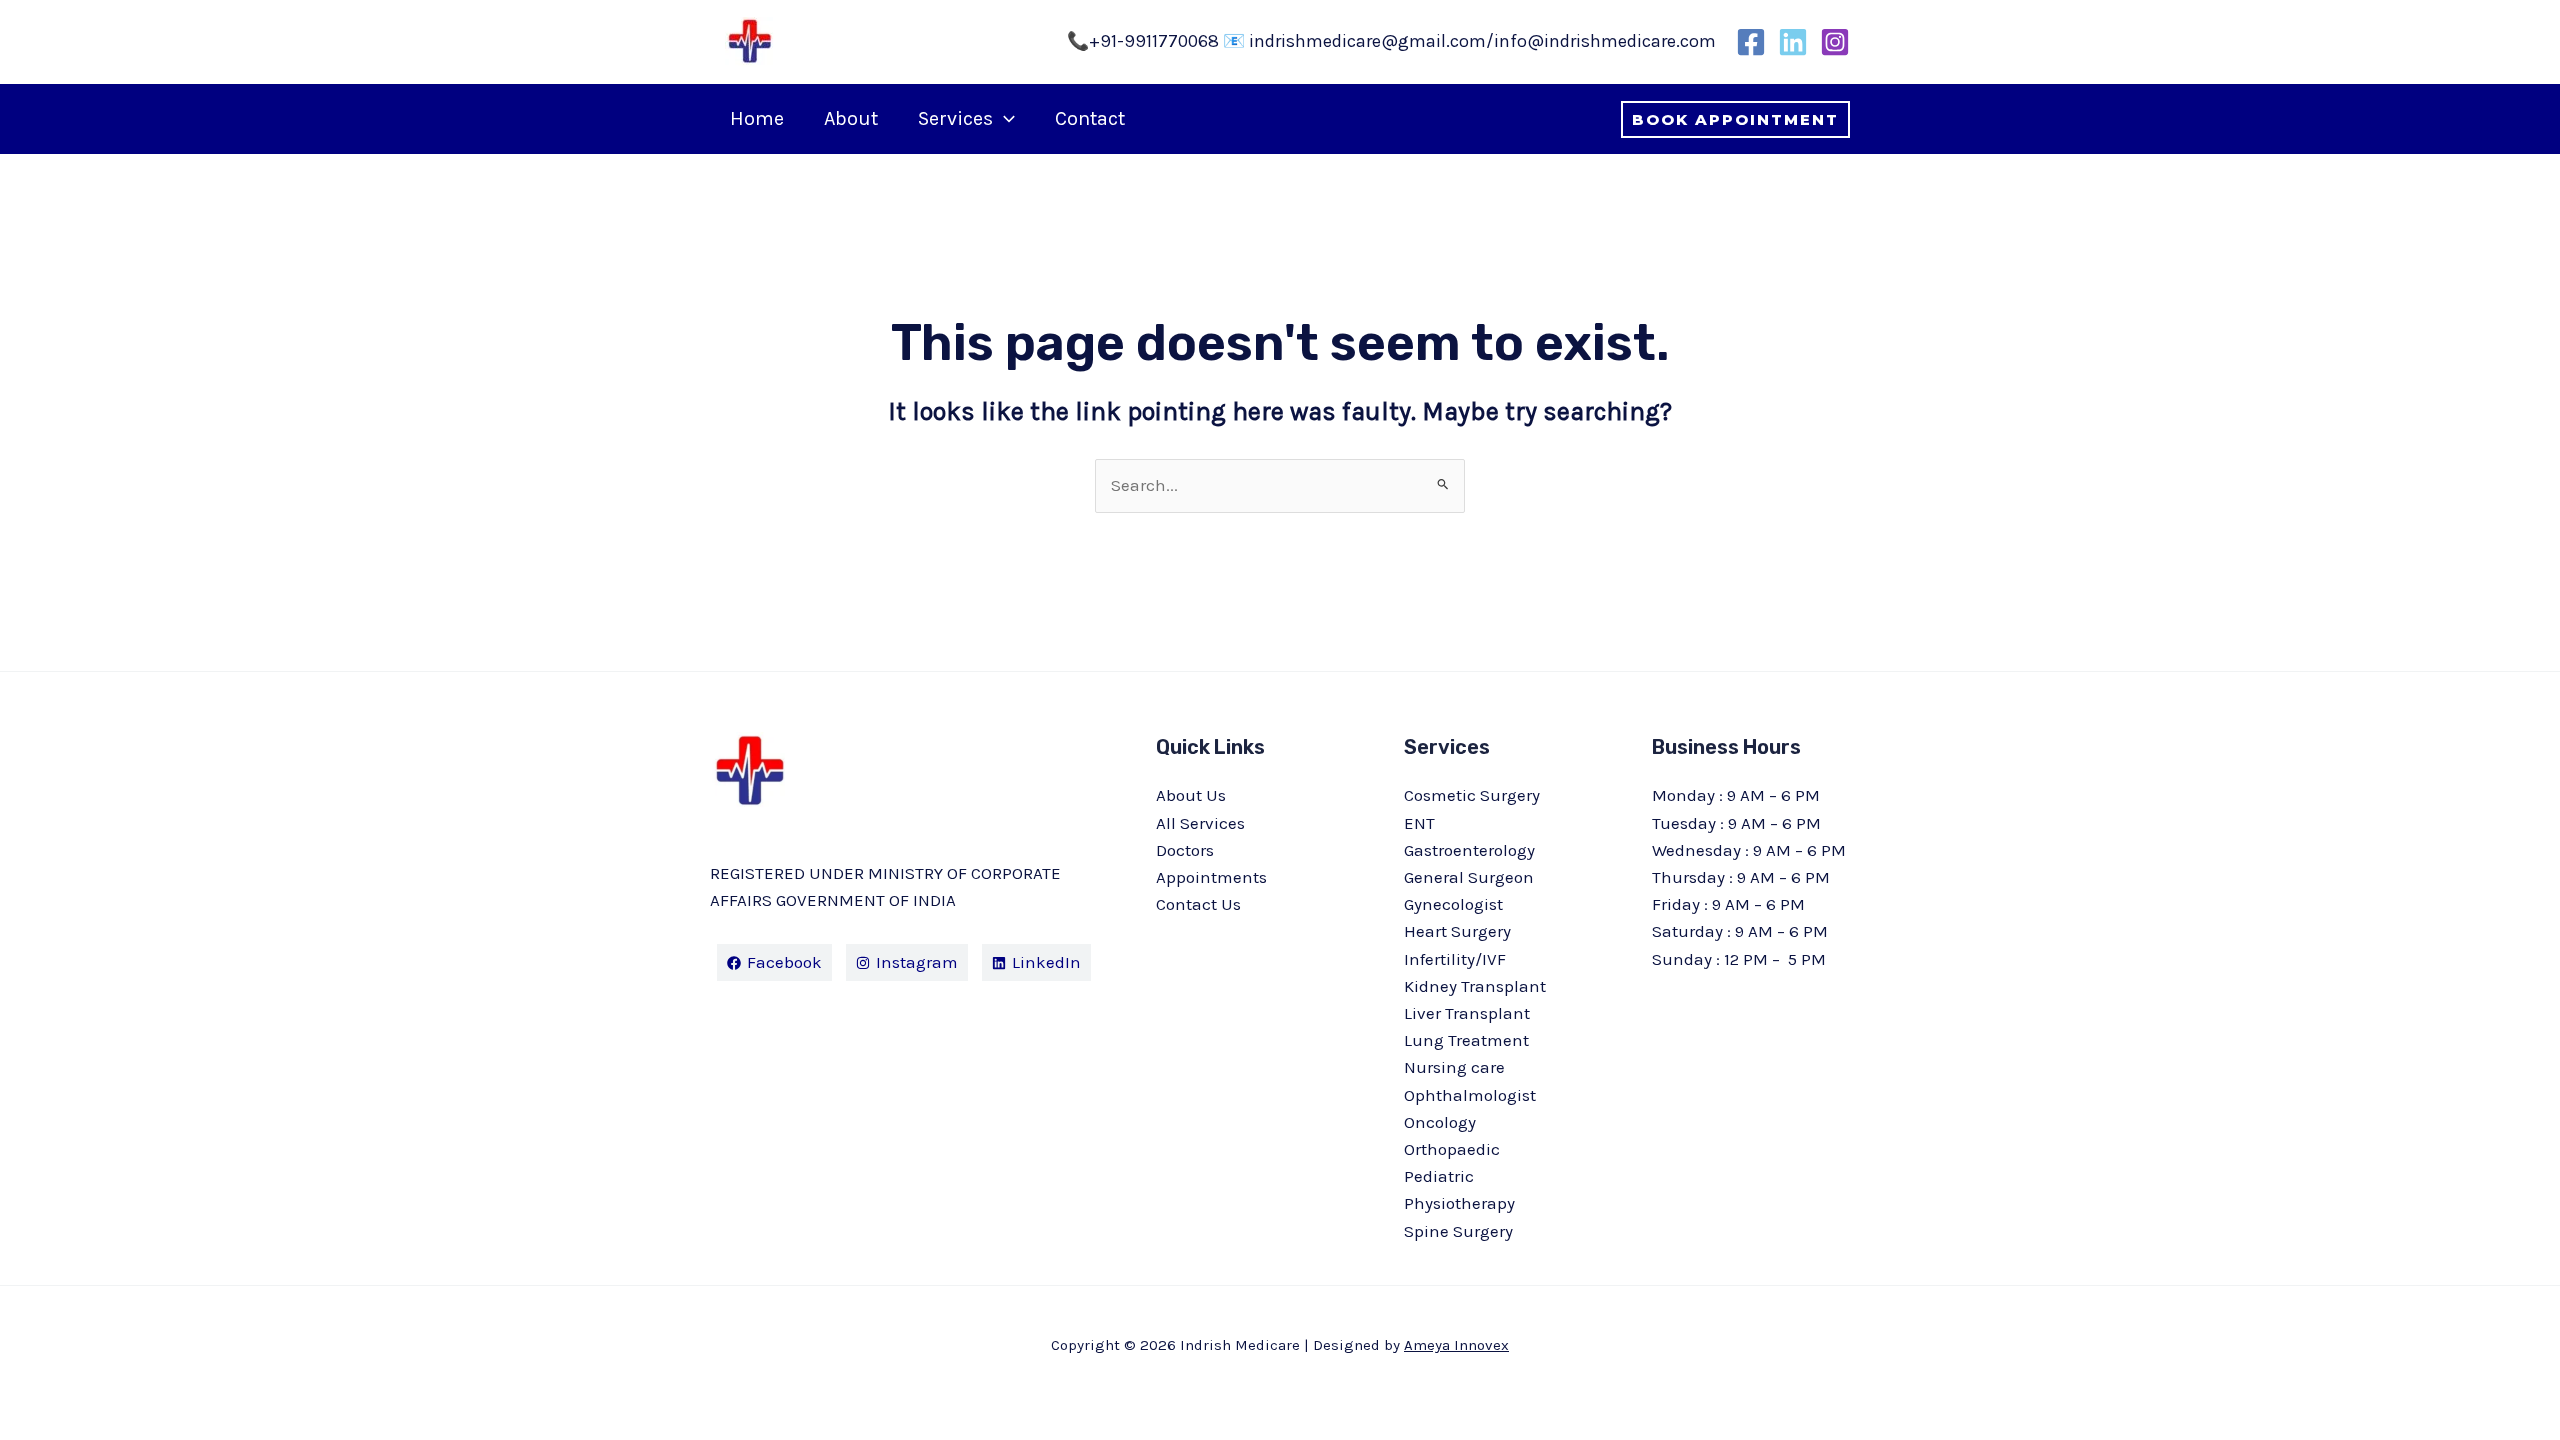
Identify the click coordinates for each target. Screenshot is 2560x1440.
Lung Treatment (1466, 1040)
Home (757, 118)
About (851, 118)
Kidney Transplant (1475, 986)
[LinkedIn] (1793, 42)
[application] (1004, 119)
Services (955, 118)
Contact (1090, 118)
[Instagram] (1835, 42)
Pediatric (1439, 1176)
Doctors (1185, 850)
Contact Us (1198, 904)
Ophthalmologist (1470, 1095)
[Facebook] (1751, 42)
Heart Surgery (1457, 931)
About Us (1191, 795)
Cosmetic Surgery (1472, 795)
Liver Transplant (1467, 1013)
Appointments (1211, 877)
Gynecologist (1453, 904)
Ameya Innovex (1456, 1345)
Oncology (1440, 1122)
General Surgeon (1469, 877)
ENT (1419, 823)
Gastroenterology (1469, 850)
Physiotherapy (1459, 1203)
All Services (1200, 823)
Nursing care (1454, 1067)
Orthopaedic (1452, 1149)
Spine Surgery (1458, 1231)
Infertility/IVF (1455, 959)
